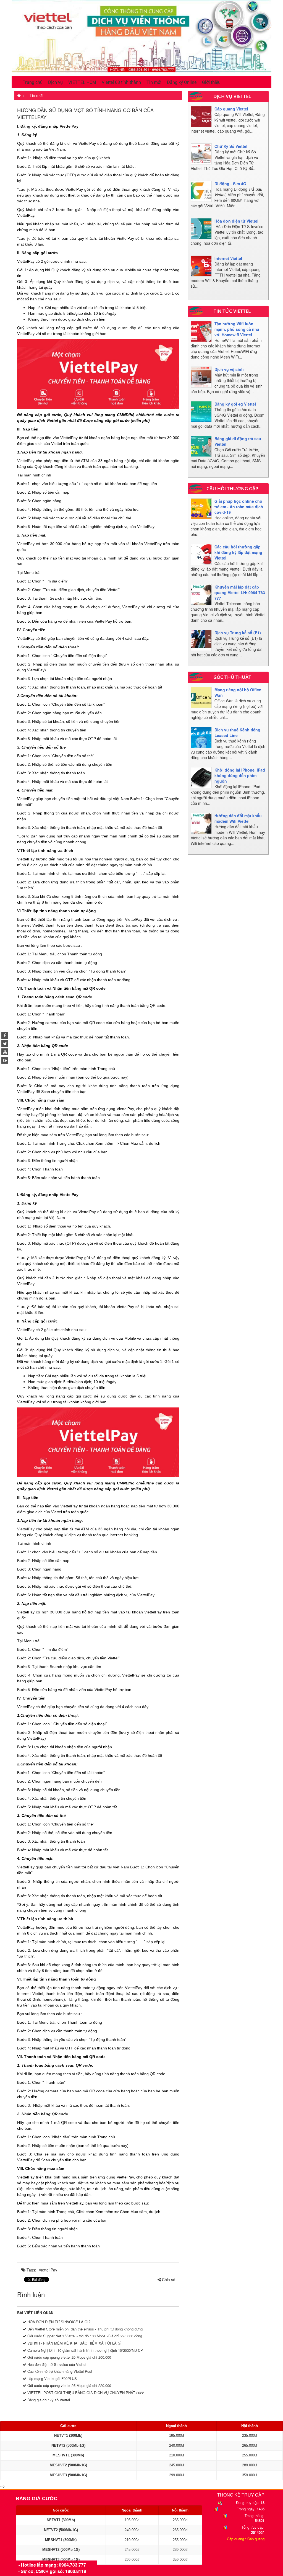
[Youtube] (5, 1052)
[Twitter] (5, 1044)
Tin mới (154, 82)
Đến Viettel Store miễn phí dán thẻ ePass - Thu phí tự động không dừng (84, 2329)
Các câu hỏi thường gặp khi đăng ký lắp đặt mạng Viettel (238, 552)
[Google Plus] (5, 1060)
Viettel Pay (48, 2270)
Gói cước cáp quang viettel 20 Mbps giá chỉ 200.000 (69, 2357)
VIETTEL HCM (82, 82)
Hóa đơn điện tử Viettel (236, 221)
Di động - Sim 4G (230, 184)
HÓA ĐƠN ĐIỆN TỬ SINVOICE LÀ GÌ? (58, 2322)
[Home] (141, 36)
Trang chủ (33, 82)
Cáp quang (235, 2539)
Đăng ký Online (182, 82)
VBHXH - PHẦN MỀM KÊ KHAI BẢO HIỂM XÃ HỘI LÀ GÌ (74, 2343)
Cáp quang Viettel (231, 109)
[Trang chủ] (18, 95)
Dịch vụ (55, 82)
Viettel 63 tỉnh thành (121, 82)
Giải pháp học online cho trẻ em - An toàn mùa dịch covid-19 (239, 507)
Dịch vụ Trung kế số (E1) (238, 633)
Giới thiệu (211, 82)
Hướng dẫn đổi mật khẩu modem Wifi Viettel (238, 818)
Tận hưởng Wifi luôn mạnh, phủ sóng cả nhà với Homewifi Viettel (237, 329)
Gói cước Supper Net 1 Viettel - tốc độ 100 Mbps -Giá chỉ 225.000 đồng (84, 2336)
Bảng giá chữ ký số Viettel (48, 2400)
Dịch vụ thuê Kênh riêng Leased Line (237, 733)
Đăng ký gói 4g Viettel (235, 404)
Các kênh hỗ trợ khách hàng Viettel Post (59, 2371)
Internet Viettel (228, 258)
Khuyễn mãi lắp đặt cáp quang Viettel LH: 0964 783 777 (240, 592)
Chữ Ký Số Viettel (231, 146)
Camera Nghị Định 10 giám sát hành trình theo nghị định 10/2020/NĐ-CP (85, 2350)
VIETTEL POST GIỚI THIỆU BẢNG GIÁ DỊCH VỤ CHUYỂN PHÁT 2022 (85, 2393)
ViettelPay (26, 461)
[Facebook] (5, 1035)
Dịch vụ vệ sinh (229, 369)
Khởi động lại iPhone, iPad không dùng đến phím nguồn (240, 775)
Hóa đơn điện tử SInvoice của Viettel (56, 2364)
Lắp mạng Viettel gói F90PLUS (52, 2378)
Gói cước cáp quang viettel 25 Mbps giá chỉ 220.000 (69, 2385)
